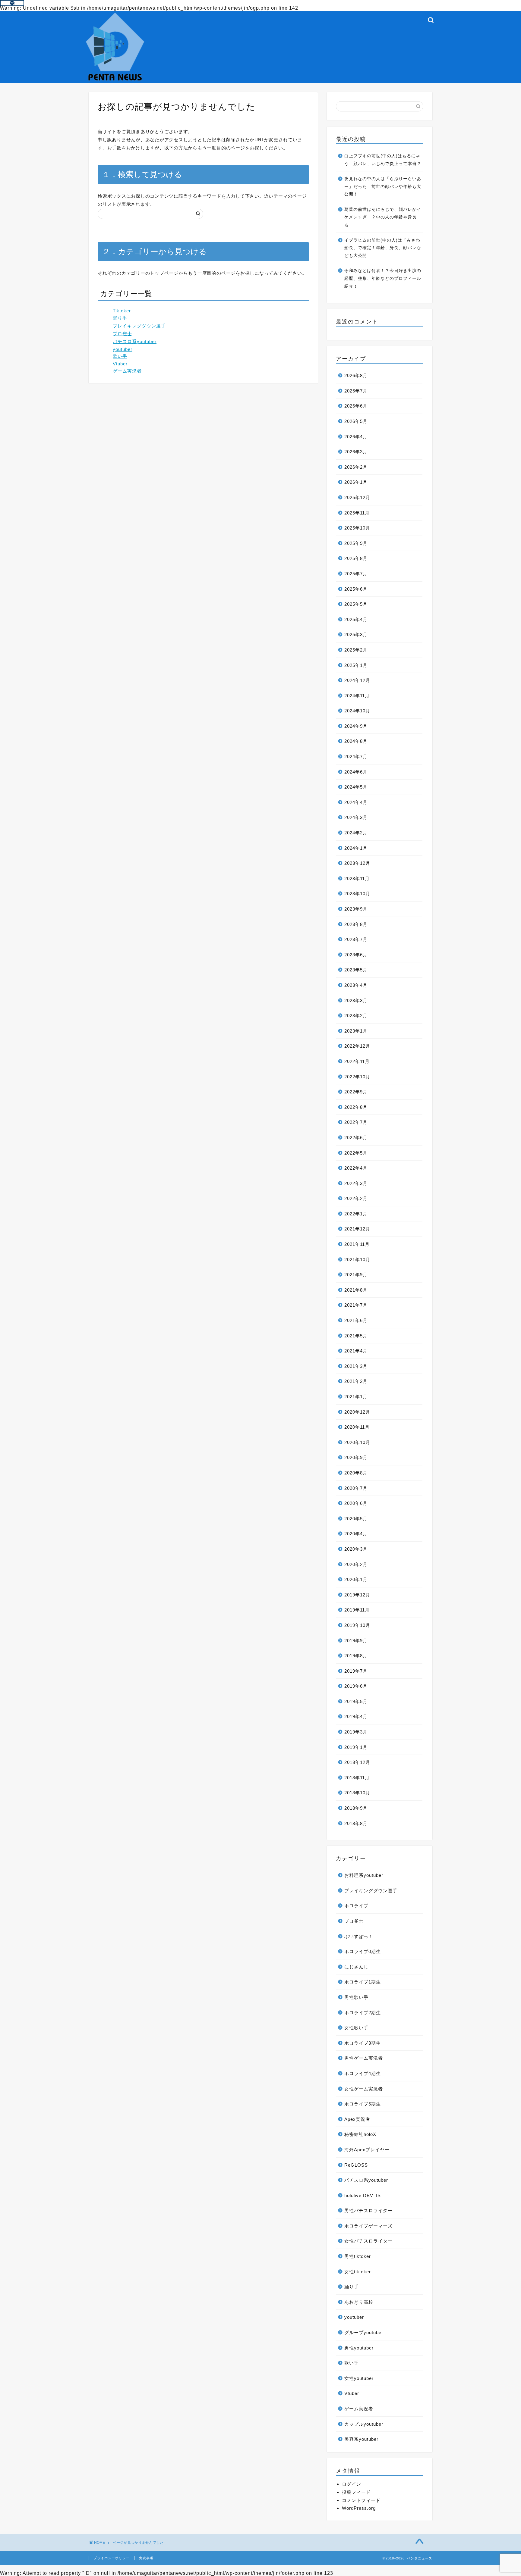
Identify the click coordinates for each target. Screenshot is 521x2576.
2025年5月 (356, 604)
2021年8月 (356, 1290)
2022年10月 (357, 1077)
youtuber (123, 349)
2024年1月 (356, 848)
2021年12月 (357, 1229)
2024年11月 (357, 696)
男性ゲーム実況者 (364, 2058)
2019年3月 (356, 1732)
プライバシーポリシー (112, 2558)
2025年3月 (356, 635)
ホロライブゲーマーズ (368, 2226)
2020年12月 (357, 1412)
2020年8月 (356, 1473)
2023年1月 (356, 1031)
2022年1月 (356, 1214)
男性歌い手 (356, 1997)
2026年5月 (356, 421)
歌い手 (120, 356)
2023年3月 (356, 1000)
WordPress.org (359, 2508)
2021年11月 (357, 1244)
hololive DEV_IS (363, 2195)
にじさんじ (356, 1967)
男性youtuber (359, 2348)
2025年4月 (356, 619)
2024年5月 (356, 787)
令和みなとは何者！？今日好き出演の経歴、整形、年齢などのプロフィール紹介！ (383, 278)
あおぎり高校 (359, 2302)
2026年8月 (356, 375)
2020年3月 (356, 1549)
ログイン (352, 2484)
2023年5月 (356, 970)
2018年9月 (356, 1808)
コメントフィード (361, 2500)
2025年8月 (356, 558)
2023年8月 (356, 924)
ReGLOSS (356, 2165)
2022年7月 (356, 1122)
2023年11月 (357, 878)
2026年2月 (356, 467)
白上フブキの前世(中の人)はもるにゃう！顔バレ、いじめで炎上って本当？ (383, 160)
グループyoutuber (364, 2332)
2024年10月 (357, 711)
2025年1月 (356, 665)
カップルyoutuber (364, 2424)
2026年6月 (356, 406)
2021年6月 (356, 1320)
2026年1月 (356, 482)
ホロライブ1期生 (363, 1982)
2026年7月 (356, 391)
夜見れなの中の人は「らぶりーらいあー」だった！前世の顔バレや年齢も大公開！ (383, 186)
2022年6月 (356, 1138)
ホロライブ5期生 (363, 2104)
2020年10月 (357, 1442)
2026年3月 (356, 452)
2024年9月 (356, 726)
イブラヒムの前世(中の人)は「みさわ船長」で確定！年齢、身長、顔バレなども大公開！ (383, 248)
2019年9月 (356, 1641)
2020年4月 (356, 1534)
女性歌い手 (356, 2028)
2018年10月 (357, 1793)
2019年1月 (356, 1747)
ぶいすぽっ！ (359, 1936)
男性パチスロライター (368, 2210)
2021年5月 (356, 1336)
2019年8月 (356, 1656)
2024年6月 (356, 772)
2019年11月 (357, 1610)
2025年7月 (356, 574)
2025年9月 (356, 543)
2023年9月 (356, 909)
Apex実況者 (357, 2119)
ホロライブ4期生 (363, 2073)
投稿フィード (356, 2492)
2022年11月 (357, 1061)
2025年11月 (357, 513)
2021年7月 (356, 1305)
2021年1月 (356, 1397)
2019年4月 (356, 1716)
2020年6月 (356, 1503)
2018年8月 (356, 1823)
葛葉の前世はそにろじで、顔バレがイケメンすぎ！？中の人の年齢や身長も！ (383, 217)
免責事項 (146, 2558)
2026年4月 (356, 437)
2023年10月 (357, 894)
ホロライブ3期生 (363, 2043)
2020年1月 (356, 1579)
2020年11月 (357, 1427)
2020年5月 (356, 1519)
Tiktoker (122, 311)
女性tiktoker (358, 2272)
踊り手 (120, 318)
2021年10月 (357, 1260)
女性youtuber (359, 2378)
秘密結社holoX (360, 2134)
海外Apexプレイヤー (367, 2150)
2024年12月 (357, 680)
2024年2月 (356, 833)
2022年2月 (356, 1198)
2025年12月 (357, 497)
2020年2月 (356, 1564)
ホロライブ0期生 (363, 1951)
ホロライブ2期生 (363, 2013)
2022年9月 (356, 1092)
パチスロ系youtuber (135, 341)
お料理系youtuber (364, 1875)
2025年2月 (356, 650)
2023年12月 (357, 863)
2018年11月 (357, 1778)
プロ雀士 (122, 334)
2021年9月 (356, 1275)
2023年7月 (356, 939)
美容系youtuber (361, 2439)
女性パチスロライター (368, 2241)
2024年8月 (356, 741)
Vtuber (120, 364)
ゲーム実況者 (127, 371)
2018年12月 (357, 1762)
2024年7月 (356, 757)
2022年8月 (356, 1107)
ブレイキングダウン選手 (139, 326)
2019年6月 (356, 1686)
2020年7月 (356, 1488)
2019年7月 (356, 1671)
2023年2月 (356, 1016)
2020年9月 (356, 1457)
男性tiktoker (358, 2256)
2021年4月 (356, 1351)
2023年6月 (356, 955)
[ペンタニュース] (115, 80)
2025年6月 (356, 589)
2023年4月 (356, 985)
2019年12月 (357, 1595)
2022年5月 (356, 1153)
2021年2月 (356, 1381)
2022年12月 (357, 1046)
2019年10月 (357, 1625)
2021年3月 (356, 1366)
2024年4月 (356, 802)
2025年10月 (357, 528)
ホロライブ (356, 1906)
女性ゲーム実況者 (364, 2089)
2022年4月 (356, 1168)
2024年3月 (356, 817)
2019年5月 (356, 1701)
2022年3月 (356, 1183)
